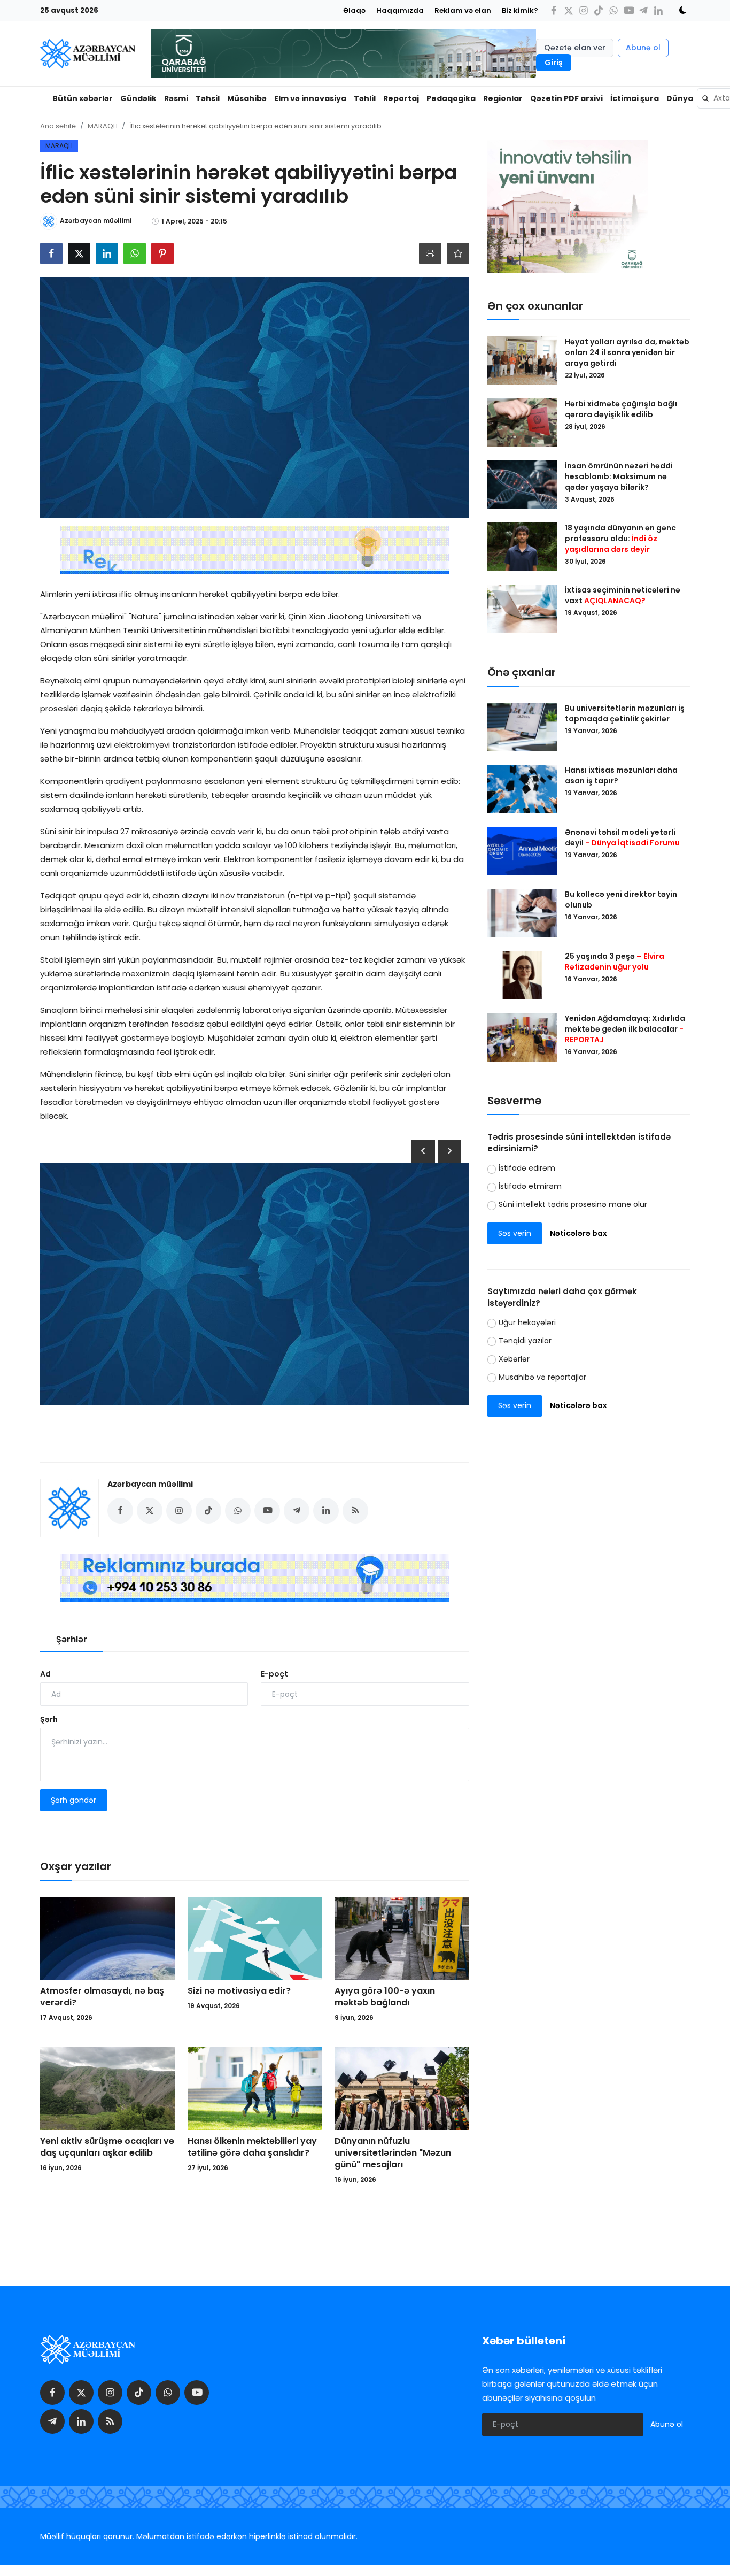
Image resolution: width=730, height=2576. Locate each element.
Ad (45, 1674)
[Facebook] (554, 10)
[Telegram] (643, 10)
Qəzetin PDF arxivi (566, 98)
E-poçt (274, 1674)
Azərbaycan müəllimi (150, 1484)
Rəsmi (176, 98)
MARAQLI (103, 126)
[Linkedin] (658, 10)
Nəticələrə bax (578, 1233)
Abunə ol (643, 48)
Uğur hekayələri (527, 1322)
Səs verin (515, 1233)
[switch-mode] (679, 10)
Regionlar (503, 98)
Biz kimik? (520, 10)
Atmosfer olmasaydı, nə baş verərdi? (102, 1997)
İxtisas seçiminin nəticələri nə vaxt (623, 595)
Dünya (680, 98)
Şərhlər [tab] (72, 1639)
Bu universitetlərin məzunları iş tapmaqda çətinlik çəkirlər (625, 713)
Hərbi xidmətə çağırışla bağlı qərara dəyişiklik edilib (621, 409)
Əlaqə (354, 10)
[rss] (110, 2421)
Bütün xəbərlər (83, 98)
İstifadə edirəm (527, 1168)
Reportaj (401, 98)
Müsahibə (247, 98)
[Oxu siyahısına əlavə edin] (458, 253)
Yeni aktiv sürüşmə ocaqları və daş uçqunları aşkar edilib (107, 2147)
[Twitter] (569, 10)
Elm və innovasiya (310, 98)
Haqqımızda (400, 10)
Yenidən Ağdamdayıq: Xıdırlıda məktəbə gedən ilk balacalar (625, 1029)
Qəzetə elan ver (575, 48)
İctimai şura (635, 98)
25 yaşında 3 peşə (615, 962)
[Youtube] (628, 10)
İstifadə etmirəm (530, 1186)
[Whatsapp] (613, 10)
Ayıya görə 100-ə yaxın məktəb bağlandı (385, 1997)
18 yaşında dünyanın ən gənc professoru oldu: (620, 539)
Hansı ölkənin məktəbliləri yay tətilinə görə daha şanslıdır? (252, 2147)
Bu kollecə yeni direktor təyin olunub (621, 899)
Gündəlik (138, 98)
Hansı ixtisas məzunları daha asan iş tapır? (621, 775)
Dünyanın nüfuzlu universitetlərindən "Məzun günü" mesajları (393, 2153)
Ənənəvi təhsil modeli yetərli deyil (622, 837)
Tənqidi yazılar (525, 1341)
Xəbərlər (514, 1359)
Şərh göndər (73, 1800)
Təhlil (365, 98)
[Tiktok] (599, 10)
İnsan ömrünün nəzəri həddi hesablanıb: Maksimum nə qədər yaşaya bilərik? (619, 476)
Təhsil (208, 98)
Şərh (49, 1719)
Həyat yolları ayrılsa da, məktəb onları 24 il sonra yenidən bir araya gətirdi (627, 352)
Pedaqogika (451, 98)
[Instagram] (584, 10)
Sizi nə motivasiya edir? (239, 1991)
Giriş (554, 63)
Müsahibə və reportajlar (542, 1377)
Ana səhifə (58, 126)
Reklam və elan (463, 10)
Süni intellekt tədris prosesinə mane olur (573, 1204)
